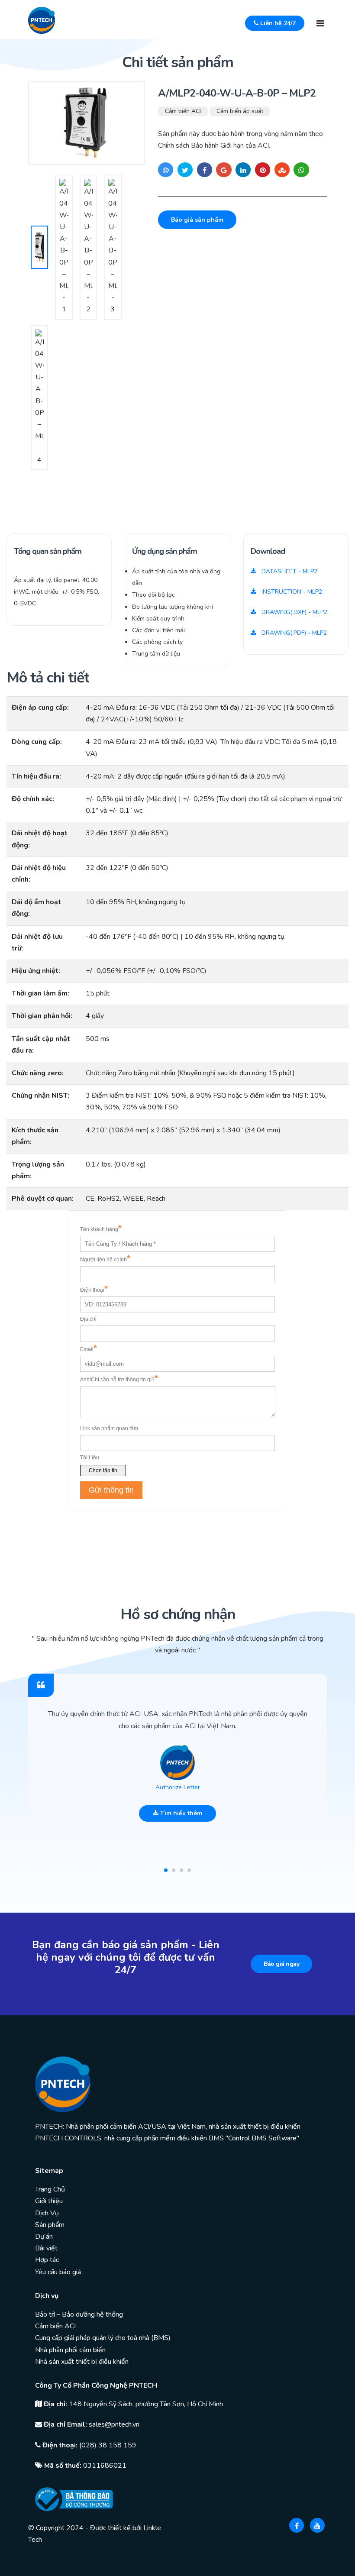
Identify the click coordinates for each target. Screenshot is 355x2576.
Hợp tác (47, 2260)
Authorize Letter (178, 1787)
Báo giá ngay (281, 1964)
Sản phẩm (50, 2225)
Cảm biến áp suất (240, 111)
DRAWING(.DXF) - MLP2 (294, 612)
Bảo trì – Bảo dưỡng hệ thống (79, 2314)
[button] (166, 1870)
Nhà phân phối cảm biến (70, 2350)
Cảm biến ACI (183, 111)
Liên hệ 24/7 (277, 23)
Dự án (44, 2237)
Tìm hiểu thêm (180, 1813)
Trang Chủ (50, 2189)
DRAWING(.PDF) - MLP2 (293, 633)
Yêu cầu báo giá (58, 2272)
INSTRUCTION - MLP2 (291, 592)
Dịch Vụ (47, 2213)
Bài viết (46, 2248)
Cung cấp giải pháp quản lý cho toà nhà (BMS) (103, 2338)
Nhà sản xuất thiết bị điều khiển (82, 2362)
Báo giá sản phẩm (197, 220)
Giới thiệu (49, 2201)
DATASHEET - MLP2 (289, 571)
